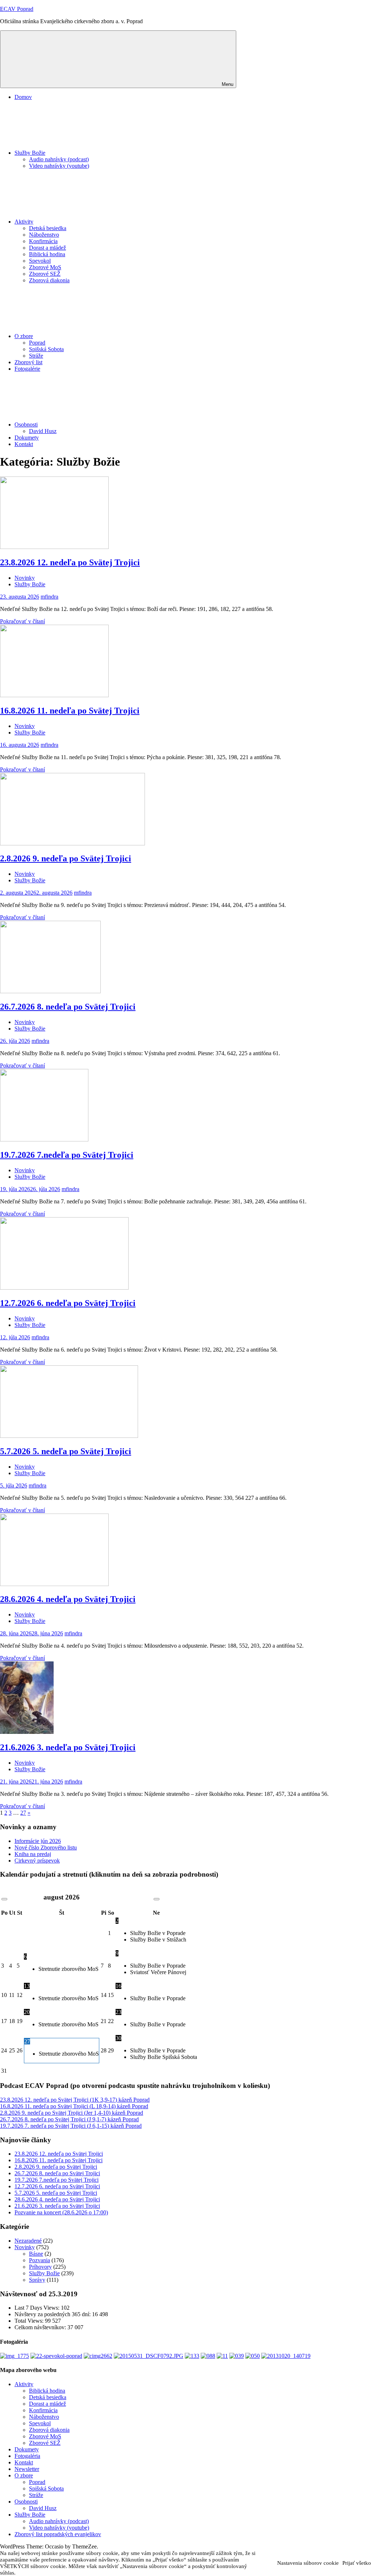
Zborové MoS (45, 267)
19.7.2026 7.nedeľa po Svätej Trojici (67, 1155)
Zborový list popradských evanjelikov (58, 2534)
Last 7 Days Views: (38, 2308)
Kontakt (24, 444)
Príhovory (40, 2267)
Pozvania (39, 2260)
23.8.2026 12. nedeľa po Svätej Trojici (70, 562)
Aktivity (24, 222)
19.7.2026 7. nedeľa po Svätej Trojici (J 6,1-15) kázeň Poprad (71, 2126)
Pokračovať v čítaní (22, 621)
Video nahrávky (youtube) (59, 166)
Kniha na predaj (33, 1854)
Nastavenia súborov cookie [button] (308, 2563)
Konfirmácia (43, 241)
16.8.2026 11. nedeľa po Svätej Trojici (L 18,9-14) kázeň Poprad (74, 2106)
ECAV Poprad (17, 9)
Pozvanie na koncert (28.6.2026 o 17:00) (61, 2212)
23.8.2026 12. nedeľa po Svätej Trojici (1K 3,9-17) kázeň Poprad (75, 2100)
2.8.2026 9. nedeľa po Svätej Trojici (66, 858)
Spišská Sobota (46, 349)
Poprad (37, 343)
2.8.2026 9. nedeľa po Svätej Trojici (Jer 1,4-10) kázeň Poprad (72, 2113)
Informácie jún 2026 (38, 1841)
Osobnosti (26, 425)
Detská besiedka (48, 228)
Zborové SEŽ (45, 274)
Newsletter (27, 2469)
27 (23, 1813)
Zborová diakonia (49, 280)
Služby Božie (30, 153)
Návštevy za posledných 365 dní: (53, 2314)
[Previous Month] (4, 1899)
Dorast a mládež (47, 248)
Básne (36, 2254)
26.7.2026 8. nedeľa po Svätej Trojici (68, 1007)
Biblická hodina (47, 254)
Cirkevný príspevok (37, 1861)
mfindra (49, 597)
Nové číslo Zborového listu (46, 1847)
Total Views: (30, 2321)
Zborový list (28, 362)
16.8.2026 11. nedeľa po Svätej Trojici (70, 711)
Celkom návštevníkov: (41, 2327)
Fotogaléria (27, 2456)
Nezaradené (28, 2241)
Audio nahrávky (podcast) (59, 159)
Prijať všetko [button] (357, 2563)
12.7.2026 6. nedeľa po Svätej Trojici (68, 1303)
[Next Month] (157, 1899)
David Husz (43, 431)
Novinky (25, 578)
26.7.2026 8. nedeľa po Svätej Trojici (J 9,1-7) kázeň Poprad (69, 2119)
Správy (37, 2280)
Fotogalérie (27, 369)
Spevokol (40, 261)
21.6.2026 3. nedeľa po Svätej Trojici (68, 1747)
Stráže (36, 356)
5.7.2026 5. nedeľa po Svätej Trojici (66, 1451)
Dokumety (27, 438)
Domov (23, 97)
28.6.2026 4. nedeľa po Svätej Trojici (68, 1599)
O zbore (24, 336)
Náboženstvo (44, 235)
